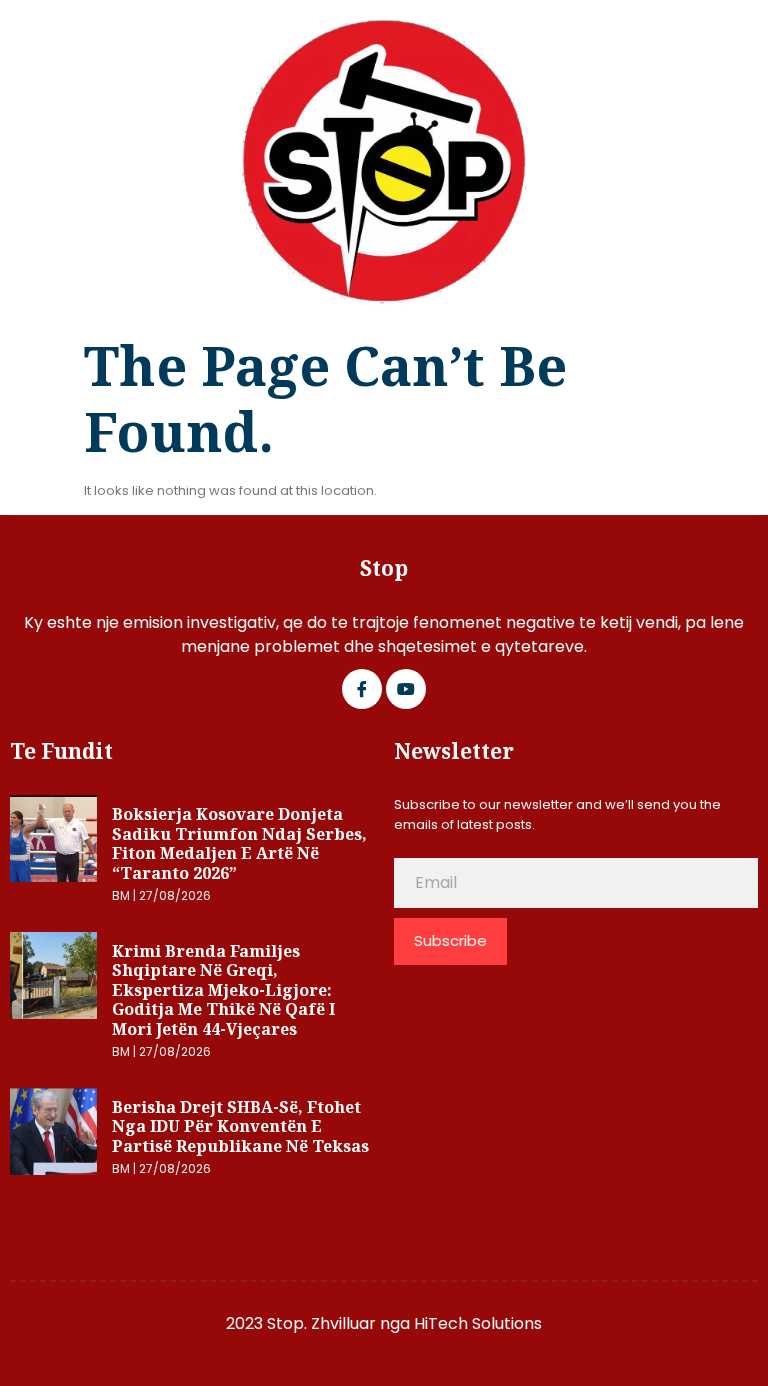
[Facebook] (362, 689)
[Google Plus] (406, 689)
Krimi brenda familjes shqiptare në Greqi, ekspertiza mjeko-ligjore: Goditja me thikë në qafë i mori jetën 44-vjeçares (223, 990)
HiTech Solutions (478, 1323)
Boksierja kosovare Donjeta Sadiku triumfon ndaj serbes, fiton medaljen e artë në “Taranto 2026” (239, 843)
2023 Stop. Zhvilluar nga (320, 1323)
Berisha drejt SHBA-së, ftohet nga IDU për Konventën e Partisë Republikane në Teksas (240, 1126)
